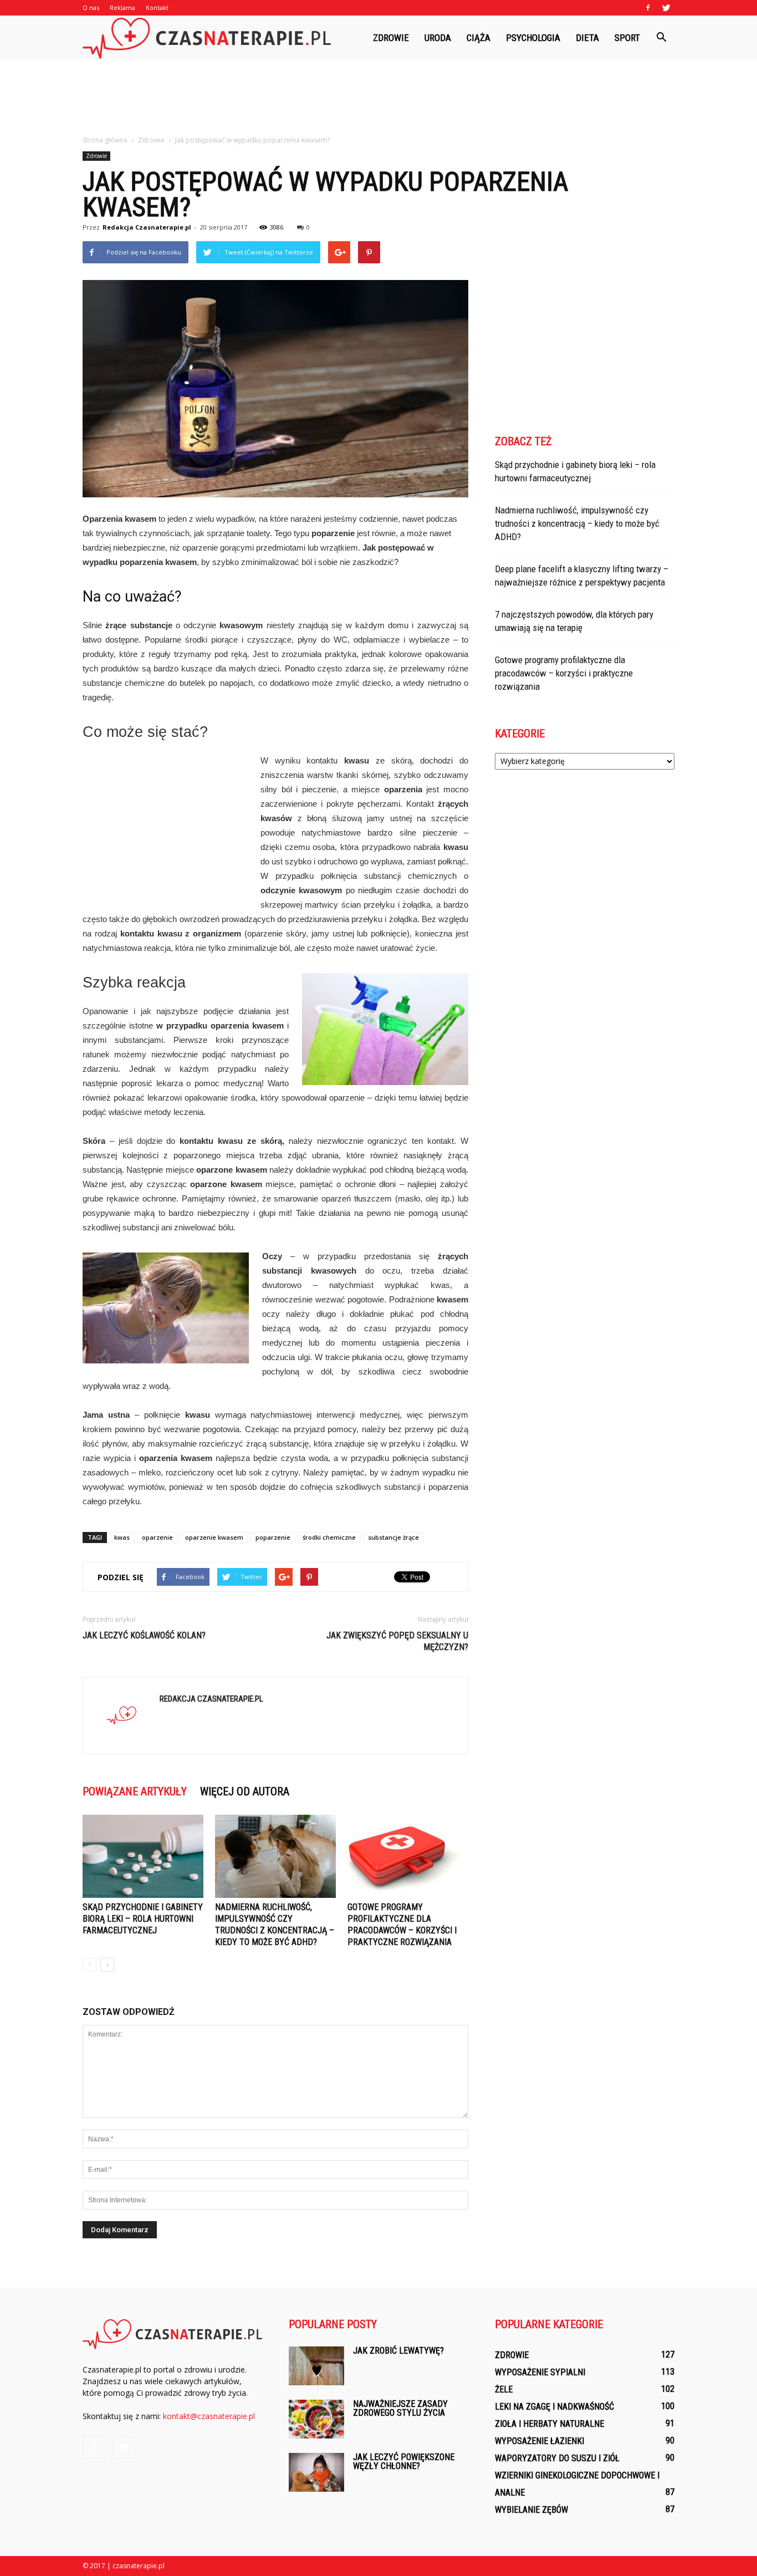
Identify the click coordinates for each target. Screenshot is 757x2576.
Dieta (587, 38)
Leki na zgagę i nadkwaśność (554, 2407)
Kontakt (157, 7)
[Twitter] (666, 8)
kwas (122, 1537)
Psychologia (533, 38)
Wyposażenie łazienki (539, 2441)
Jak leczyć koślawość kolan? (144, 1635)
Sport (627, 38)
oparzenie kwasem (214, 1537)
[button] (661, 38)
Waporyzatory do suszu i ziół (557, 2458)
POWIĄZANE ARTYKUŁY (135, 1791)
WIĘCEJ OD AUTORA (245, 1791)
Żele (504, 2389)
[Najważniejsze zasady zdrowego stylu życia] (316, 2419)
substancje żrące (393, 1537)
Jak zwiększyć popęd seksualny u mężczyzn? (397, 1641)
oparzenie (157, 1537)
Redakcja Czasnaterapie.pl (147, 227)
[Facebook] (648, 8)
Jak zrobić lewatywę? (398, 2351)
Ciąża (479, 38)
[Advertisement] (378, 98)
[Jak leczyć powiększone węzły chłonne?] (316, 2472)
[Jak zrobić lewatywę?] (316, 2366)
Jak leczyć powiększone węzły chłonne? (404, 2462)
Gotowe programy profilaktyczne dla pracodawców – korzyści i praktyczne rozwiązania (564, 673)
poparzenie (273, 1537)
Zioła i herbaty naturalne (549, 2424)
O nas (91, 7)
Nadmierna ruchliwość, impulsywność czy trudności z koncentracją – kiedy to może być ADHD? (577, 523)
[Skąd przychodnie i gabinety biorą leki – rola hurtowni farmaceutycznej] (143, 1856)
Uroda (438, 38)
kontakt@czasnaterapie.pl (209, 2416)
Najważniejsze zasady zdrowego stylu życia (400, 2408)
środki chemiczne (329, 1537)
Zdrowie (391, 38)
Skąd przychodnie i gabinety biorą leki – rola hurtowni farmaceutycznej (143, 1919)
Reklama (122, 7)
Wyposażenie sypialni (540, 2372)
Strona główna (105, 140)
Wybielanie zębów (531, 2510)
